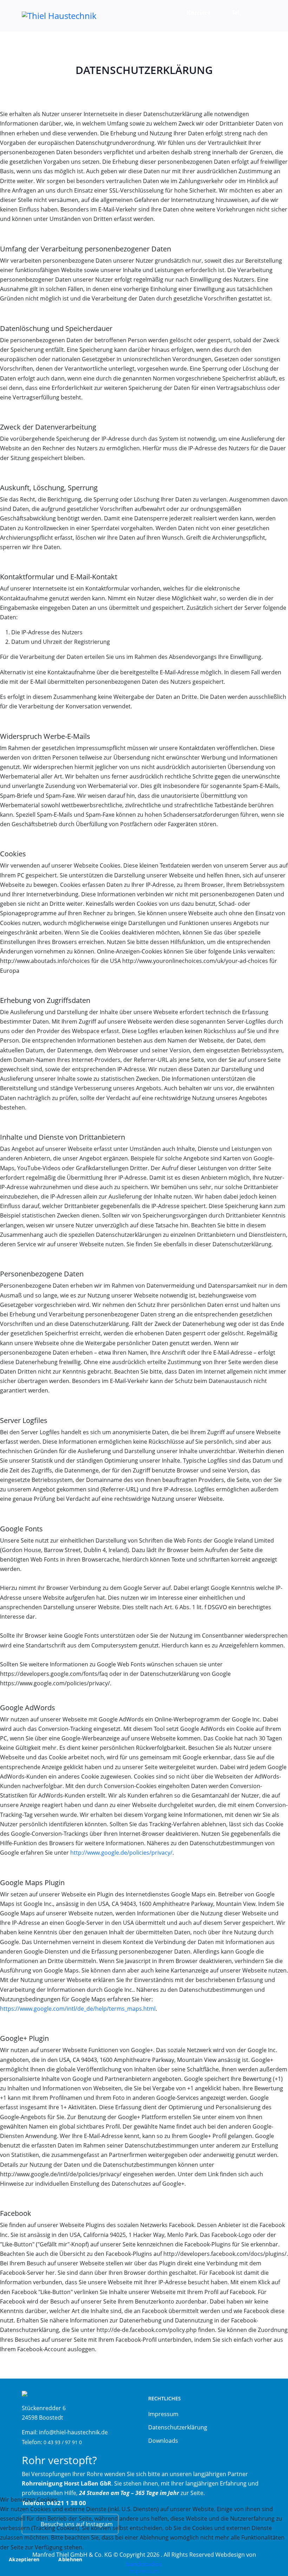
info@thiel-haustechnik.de (73, 2432)
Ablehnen (70, 2559)
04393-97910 (246, 43)
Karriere (199, 13)
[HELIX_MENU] (258, 16)
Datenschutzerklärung (178, 2427)
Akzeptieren (24, 2559)
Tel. (237, 13)
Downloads (163, 2441)
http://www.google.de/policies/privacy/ (121, 1853)
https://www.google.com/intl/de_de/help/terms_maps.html (78, 2009)
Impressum (163, 2414)
